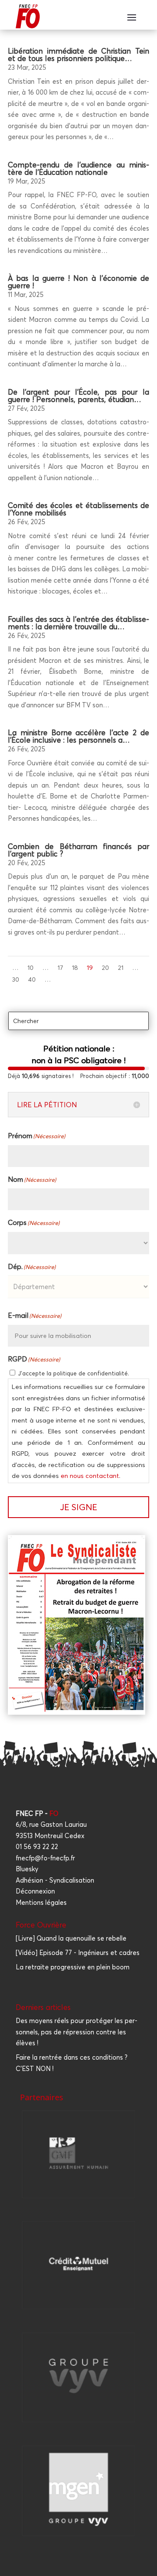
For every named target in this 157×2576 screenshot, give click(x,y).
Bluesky (27, 1869)
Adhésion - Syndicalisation (55, 1880)
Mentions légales (41, 1902)
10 (31, 968)
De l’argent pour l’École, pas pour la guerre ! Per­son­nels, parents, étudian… (78, 396)
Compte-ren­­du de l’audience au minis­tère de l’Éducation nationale (78, 168)
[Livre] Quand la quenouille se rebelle (71, 1938)
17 (60, 968)
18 (75, 968)
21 (121, 968)
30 (16, 979)
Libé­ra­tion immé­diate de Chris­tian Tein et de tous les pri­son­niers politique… (78, 55)
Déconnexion (35, 1891)
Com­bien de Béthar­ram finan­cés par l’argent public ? (78, 850)
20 (105, 968)
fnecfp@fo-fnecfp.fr (45, 1858)
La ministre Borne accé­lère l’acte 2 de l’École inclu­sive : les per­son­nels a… (78, 736)
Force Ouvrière (41, 1925)
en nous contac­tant (90, 1476)
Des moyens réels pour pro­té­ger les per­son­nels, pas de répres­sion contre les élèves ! (77, 2032)
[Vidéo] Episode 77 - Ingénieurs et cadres (78, 1953)
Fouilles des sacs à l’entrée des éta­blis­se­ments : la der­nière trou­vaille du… (78, 623)
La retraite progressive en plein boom (73, 1967)
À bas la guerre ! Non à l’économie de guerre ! (78, 282)
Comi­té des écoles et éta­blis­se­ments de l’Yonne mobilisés (78, 509)
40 (32, 979)
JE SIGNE (78, 1507)
